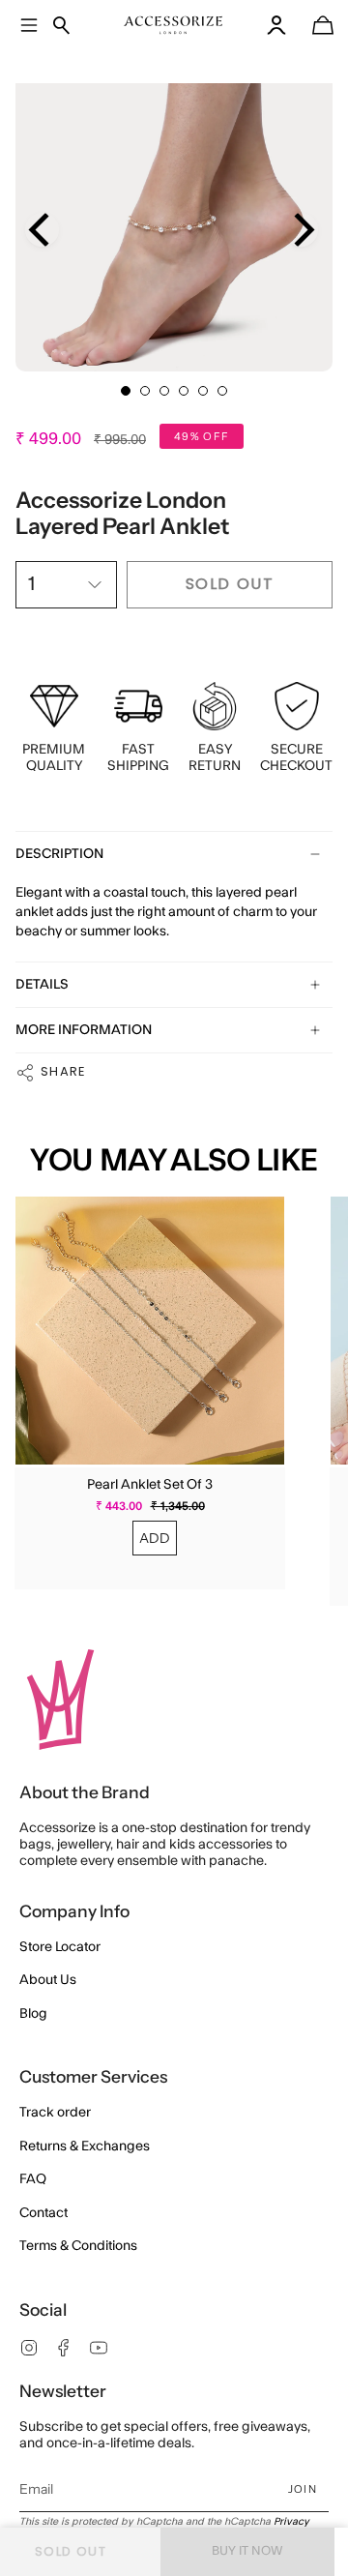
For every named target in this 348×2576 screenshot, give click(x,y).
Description (59, 854)
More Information (84, 1030)
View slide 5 (203, 391)
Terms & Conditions (78, 2246)
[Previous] (42, 230)
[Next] (301, 230)
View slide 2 (145, 391)
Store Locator (60, 1947)
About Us (48, 1980)
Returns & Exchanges (85, 2147)
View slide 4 (184, 391)
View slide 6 (222, 391)
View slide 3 (164, 391)
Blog (33, 2014)
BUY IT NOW (247, 2551)
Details (42, 985)
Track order (55, 2113)
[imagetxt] (174, 25)
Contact (43, 2213)
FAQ (33, 2179)
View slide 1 (126, 391)
